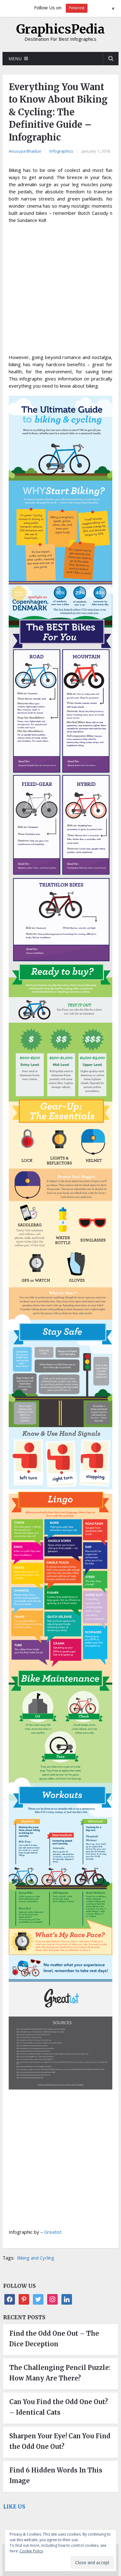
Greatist (53, 2232)
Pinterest (77, 8)
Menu (15, 59)
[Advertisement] (60, 291)
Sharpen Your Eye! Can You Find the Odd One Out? (60, 2441)
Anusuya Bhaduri (25, 151)
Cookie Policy (31, 2551)
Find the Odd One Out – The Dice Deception (54, 2339)
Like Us (14, 2507)
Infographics (61, 151)
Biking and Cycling (36, 2258)
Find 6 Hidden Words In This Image (56, 2475)
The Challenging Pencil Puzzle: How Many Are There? (60, 2373)
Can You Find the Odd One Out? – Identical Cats (59, 2407)
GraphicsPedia (60, 29)
